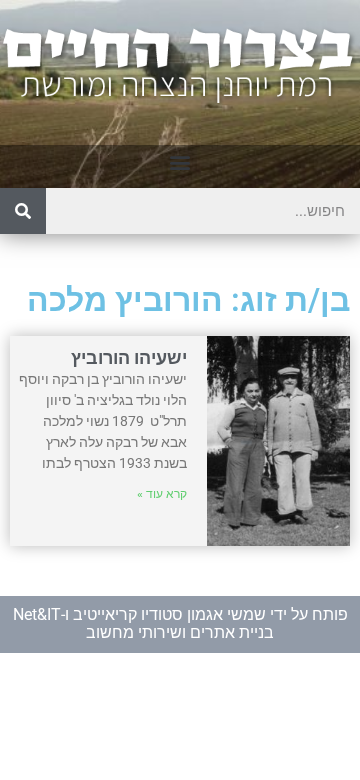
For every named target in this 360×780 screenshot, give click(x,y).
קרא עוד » (162, 494)
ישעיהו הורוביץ (129, 357)
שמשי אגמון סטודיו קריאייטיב (169, 614)
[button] (180, 161)
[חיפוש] (23, 211)
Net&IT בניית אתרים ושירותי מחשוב (144, 623)
